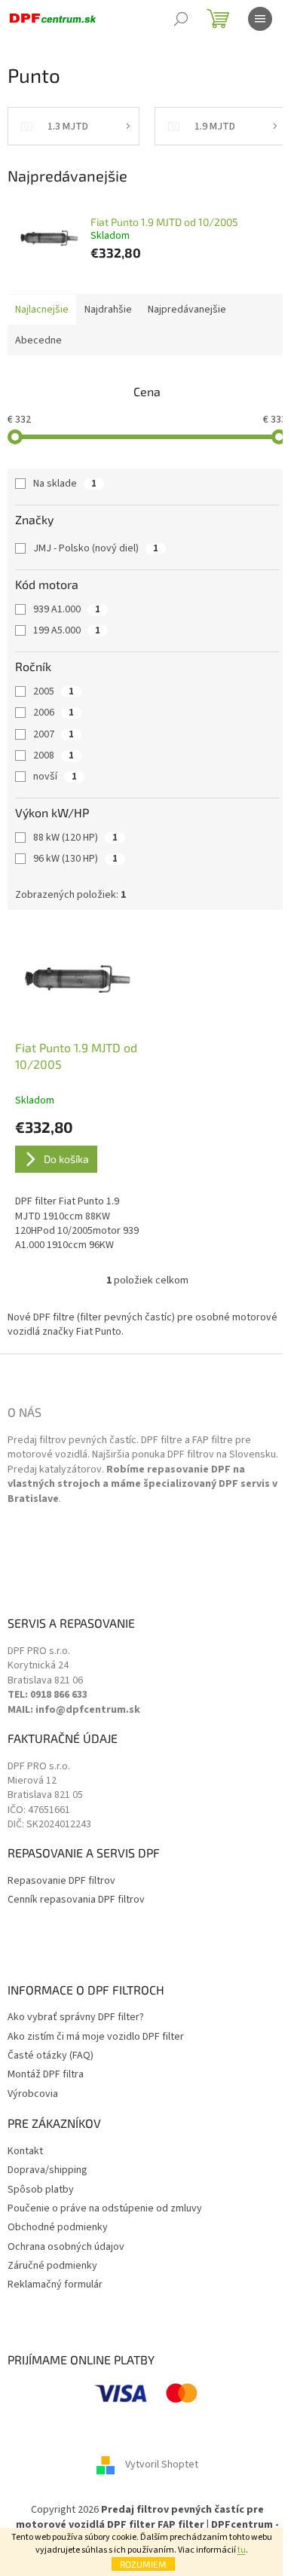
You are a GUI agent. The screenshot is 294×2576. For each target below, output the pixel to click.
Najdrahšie (108, 310)
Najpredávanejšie (187, 310)
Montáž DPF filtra (46, 2075)
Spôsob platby (41, 2190)
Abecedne (38, 340)
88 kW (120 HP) (75, 838)
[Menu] (260, 19)
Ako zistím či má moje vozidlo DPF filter (96, 2037)
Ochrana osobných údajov (66, 2247)
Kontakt (25, 2152)
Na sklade (65, 484)
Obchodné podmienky (58, 2228)
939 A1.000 (67, 609)
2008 (54, 755)
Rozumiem (143, 2564)
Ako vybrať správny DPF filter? (76, 2017)
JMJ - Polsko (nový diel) (96, 548)
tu (242, 2550)
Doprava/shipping (47, 2170)
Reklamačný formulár (55, 2285)
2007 (54, 734)
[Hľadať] (181, 19)
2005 (54, 691)
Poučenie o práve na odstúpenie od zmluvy (105, 2209)
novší (55, 777)
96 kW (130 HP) (75, 859)
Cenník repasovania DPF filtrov (76, 1900)
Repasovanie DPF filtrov (61, 1881)
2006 (54, 713)
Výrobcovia (33, 2094)
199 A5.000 (67, 630)
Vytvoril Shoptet (162, 2465)
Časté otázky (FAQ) (51, 2056)
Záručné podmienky (52, 2266)
